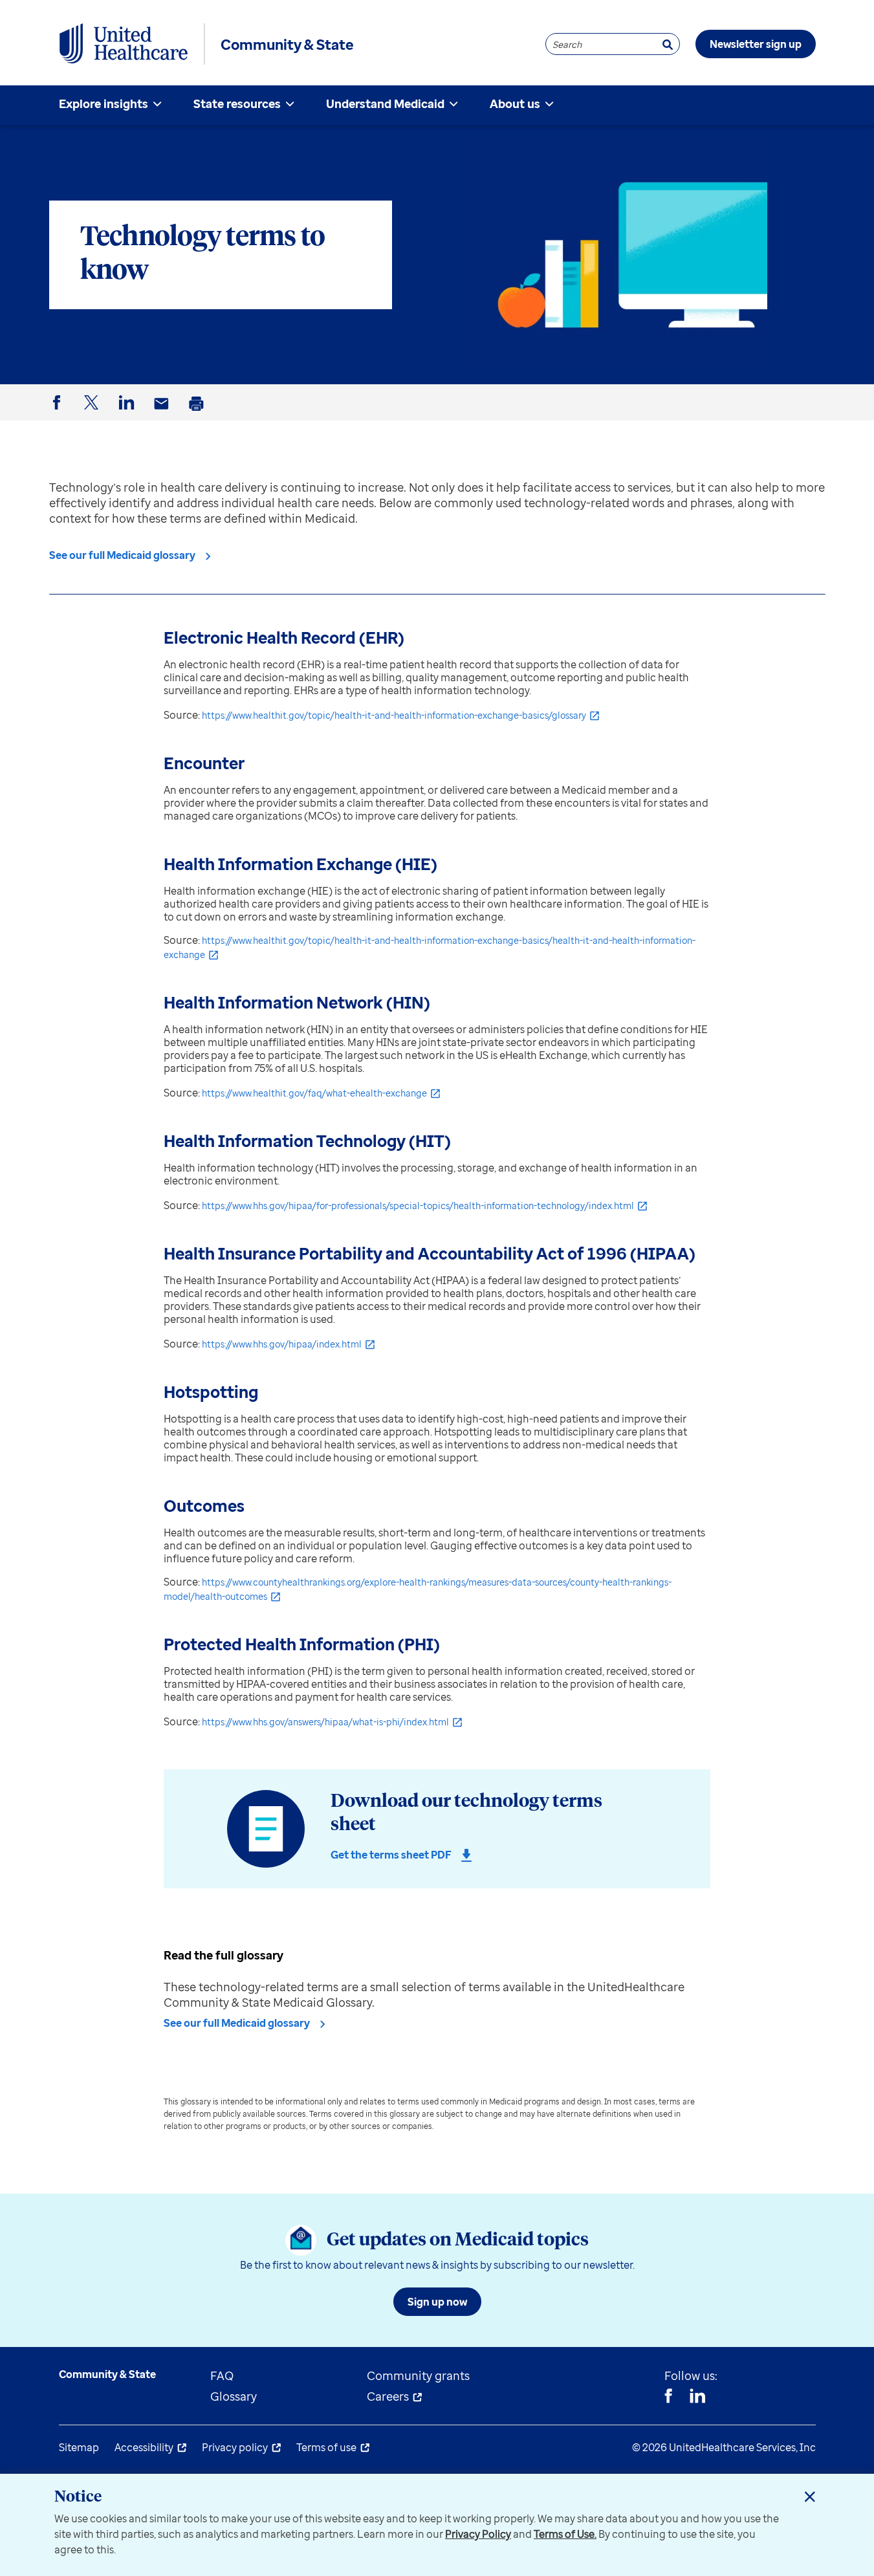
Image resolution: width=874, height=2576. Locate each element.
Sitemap (79, 2447)
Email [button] (164, 414)
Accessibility (144, 2447)
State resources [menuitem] (237, 104)
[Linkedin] (697, 2397)
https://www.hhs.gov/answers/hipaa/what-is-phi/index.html (325, 1722)
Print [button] (199, 414)
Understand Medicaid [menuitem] (385, 104)
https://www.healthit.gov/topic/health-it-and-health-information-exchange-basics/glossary (394, 715)
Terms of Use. (565, 2534)
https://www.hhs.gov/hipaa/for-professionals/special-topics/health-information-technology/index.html (418, 1206)
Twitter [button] (94, 413)
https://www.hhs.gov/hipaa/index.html (282, 1344)
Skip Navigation (437, 2)
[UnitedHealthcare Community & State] (124, 44)
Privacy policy (235, 2447)
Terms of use (326, 2447)
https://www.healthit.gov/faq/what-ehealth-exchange (314, 1093)
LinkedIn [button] (129, 413)
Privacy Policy (478, 2534)
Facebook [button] (59, 413)
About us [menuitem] (515, 104)
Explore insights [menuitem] (104, 104)
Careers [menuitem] (388, 2396)
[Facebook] (668, 2397)
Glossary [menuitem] (234, 2396)
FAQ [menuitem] (222, 2375)
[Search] (668, 44)
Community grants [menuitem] (418, 2375)
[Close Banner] (810, 2496)
